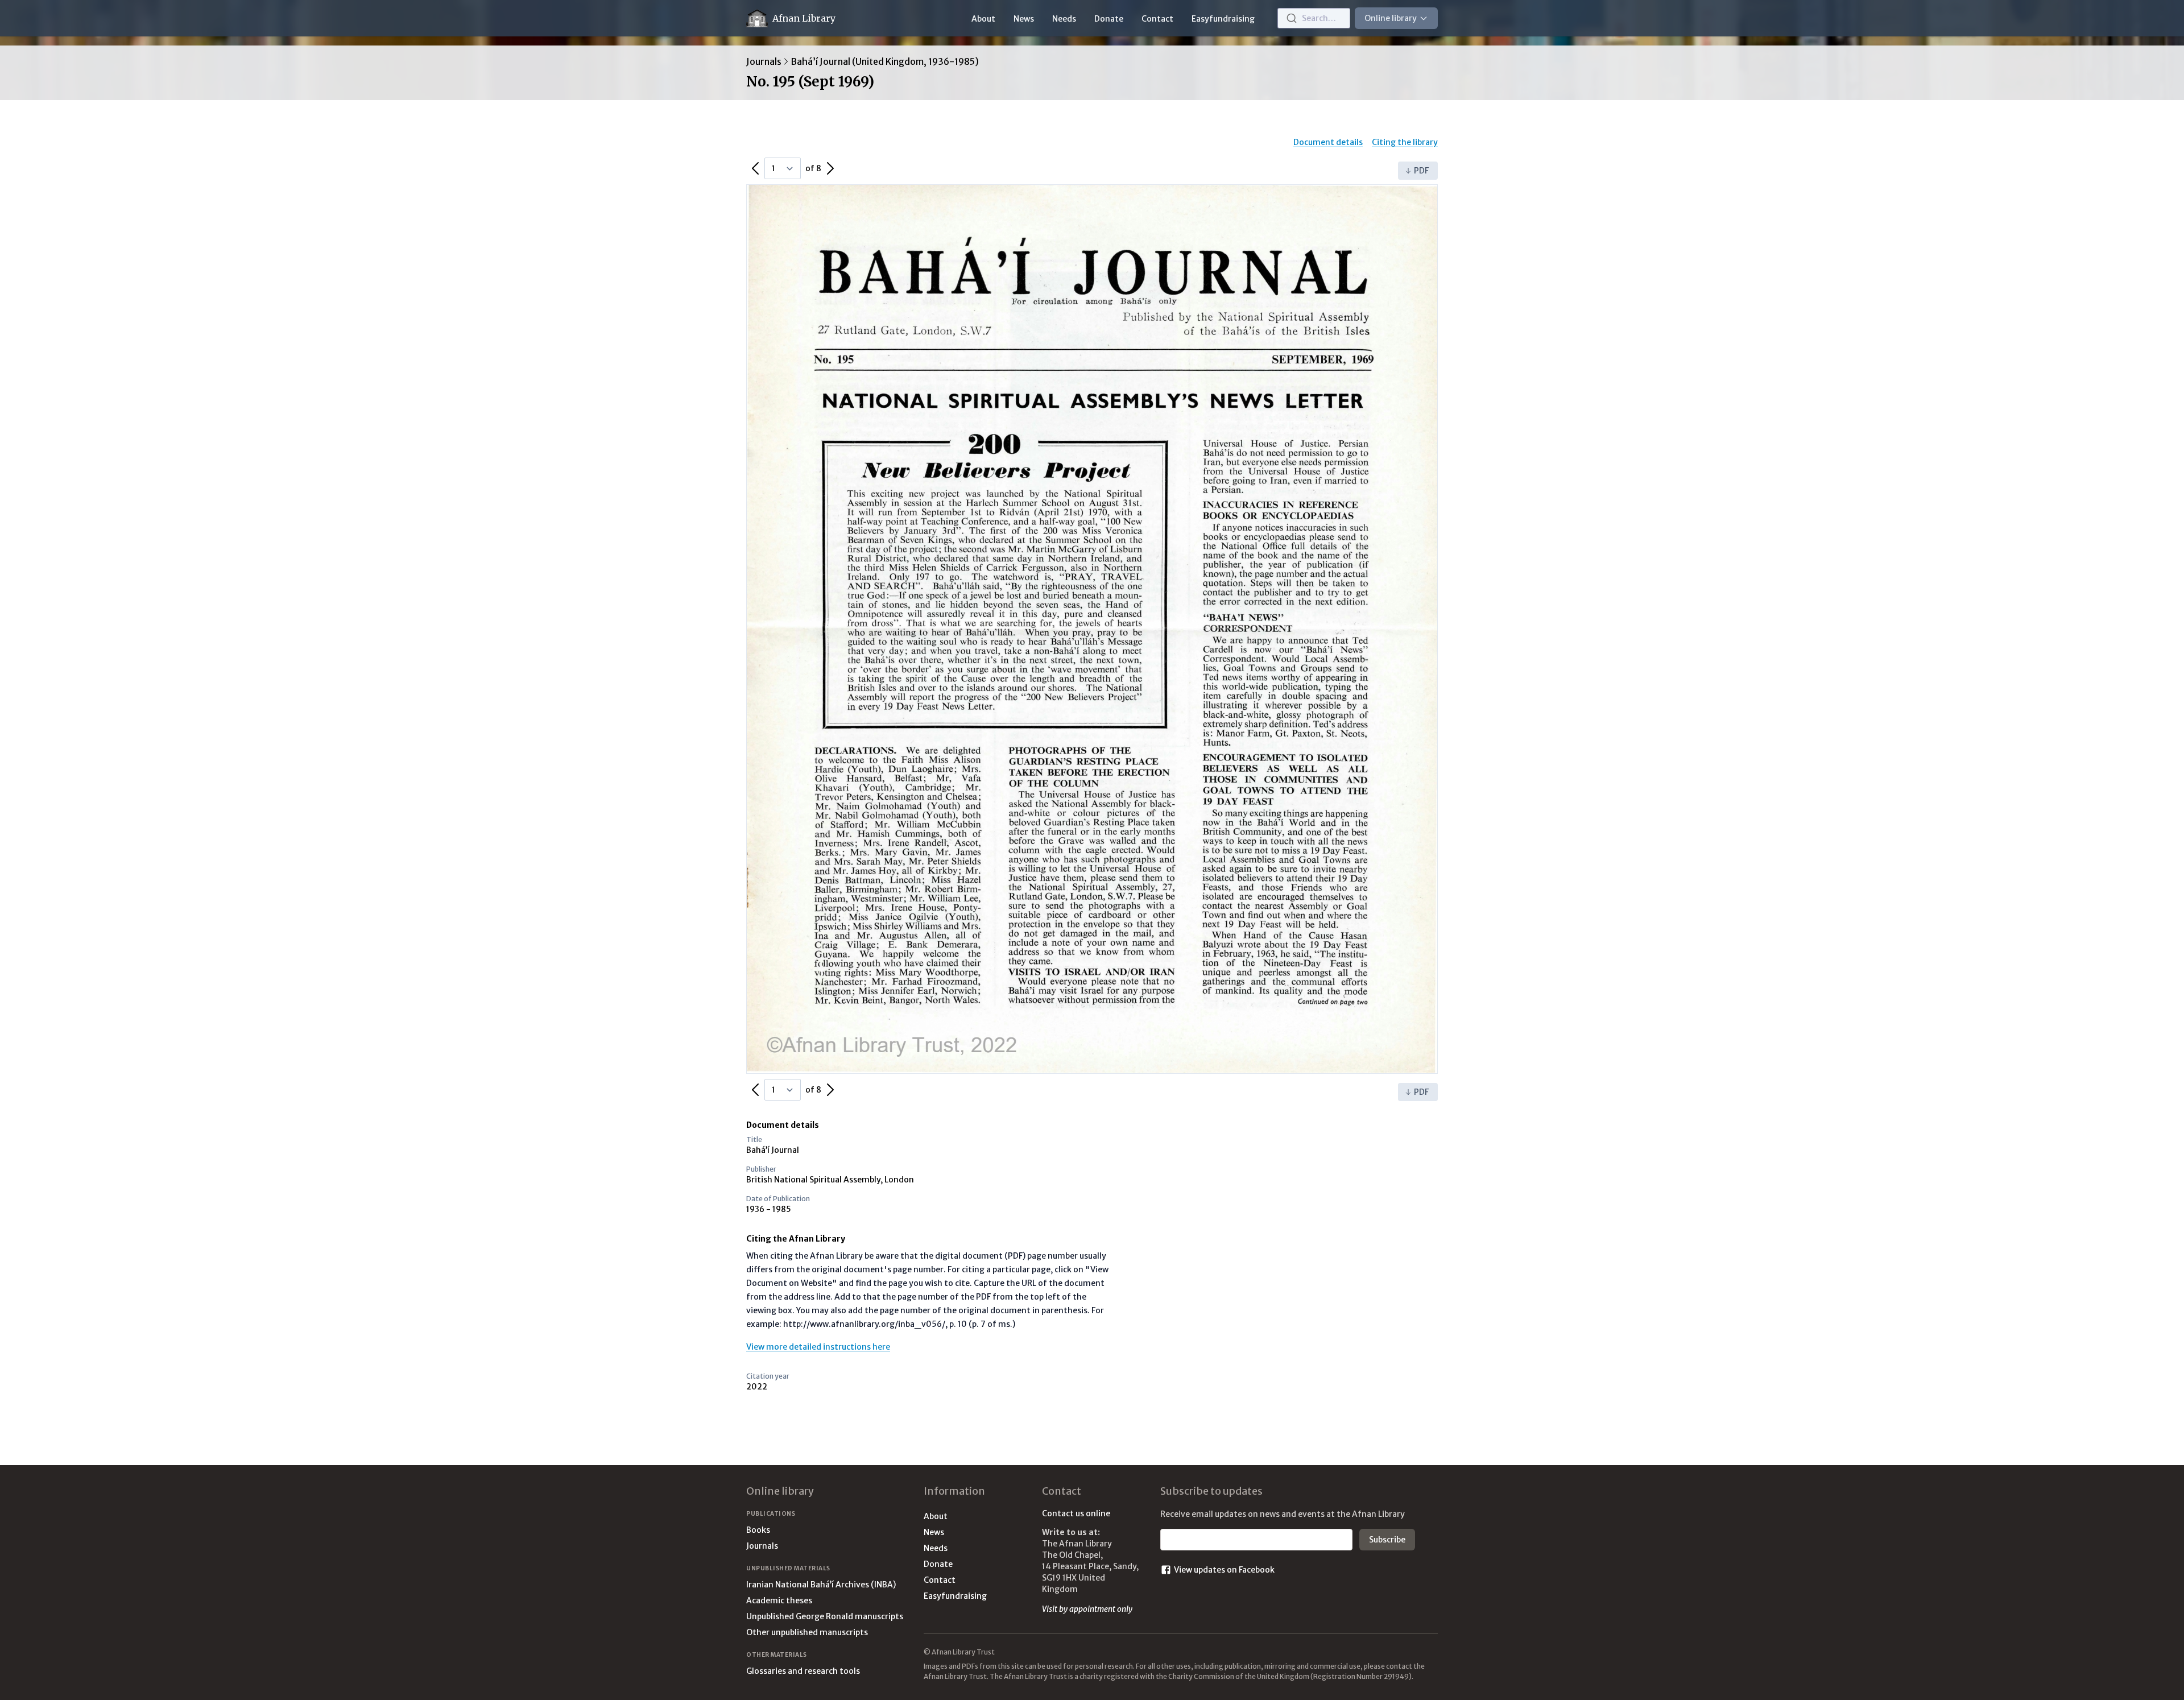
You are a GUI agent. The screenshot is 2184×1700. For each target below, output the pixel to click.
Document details (1328, 142)
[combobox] (1314, 18)
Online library (1391, 18)
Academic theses (779, 1600)
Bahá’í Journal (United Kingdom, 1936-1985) (885, 61)
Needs (1064, 19)
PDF (1421, 171)
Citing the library (1405, 142)
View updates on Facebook (1224, 1570)
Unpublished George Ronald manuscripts (825, 1616)
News (1024, 19)
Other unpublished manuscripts (807, 1632)
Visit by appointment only (1087, 1609)
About (983, 19)
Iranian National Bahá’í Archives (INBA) (821, 1585)
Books (758, 1530)
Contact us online (1076, 1513)
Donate (1109, 19)
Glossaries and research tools (803, 1671)
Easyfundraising (1223, 19)
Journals (764, 61)
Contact (1157, 19)
